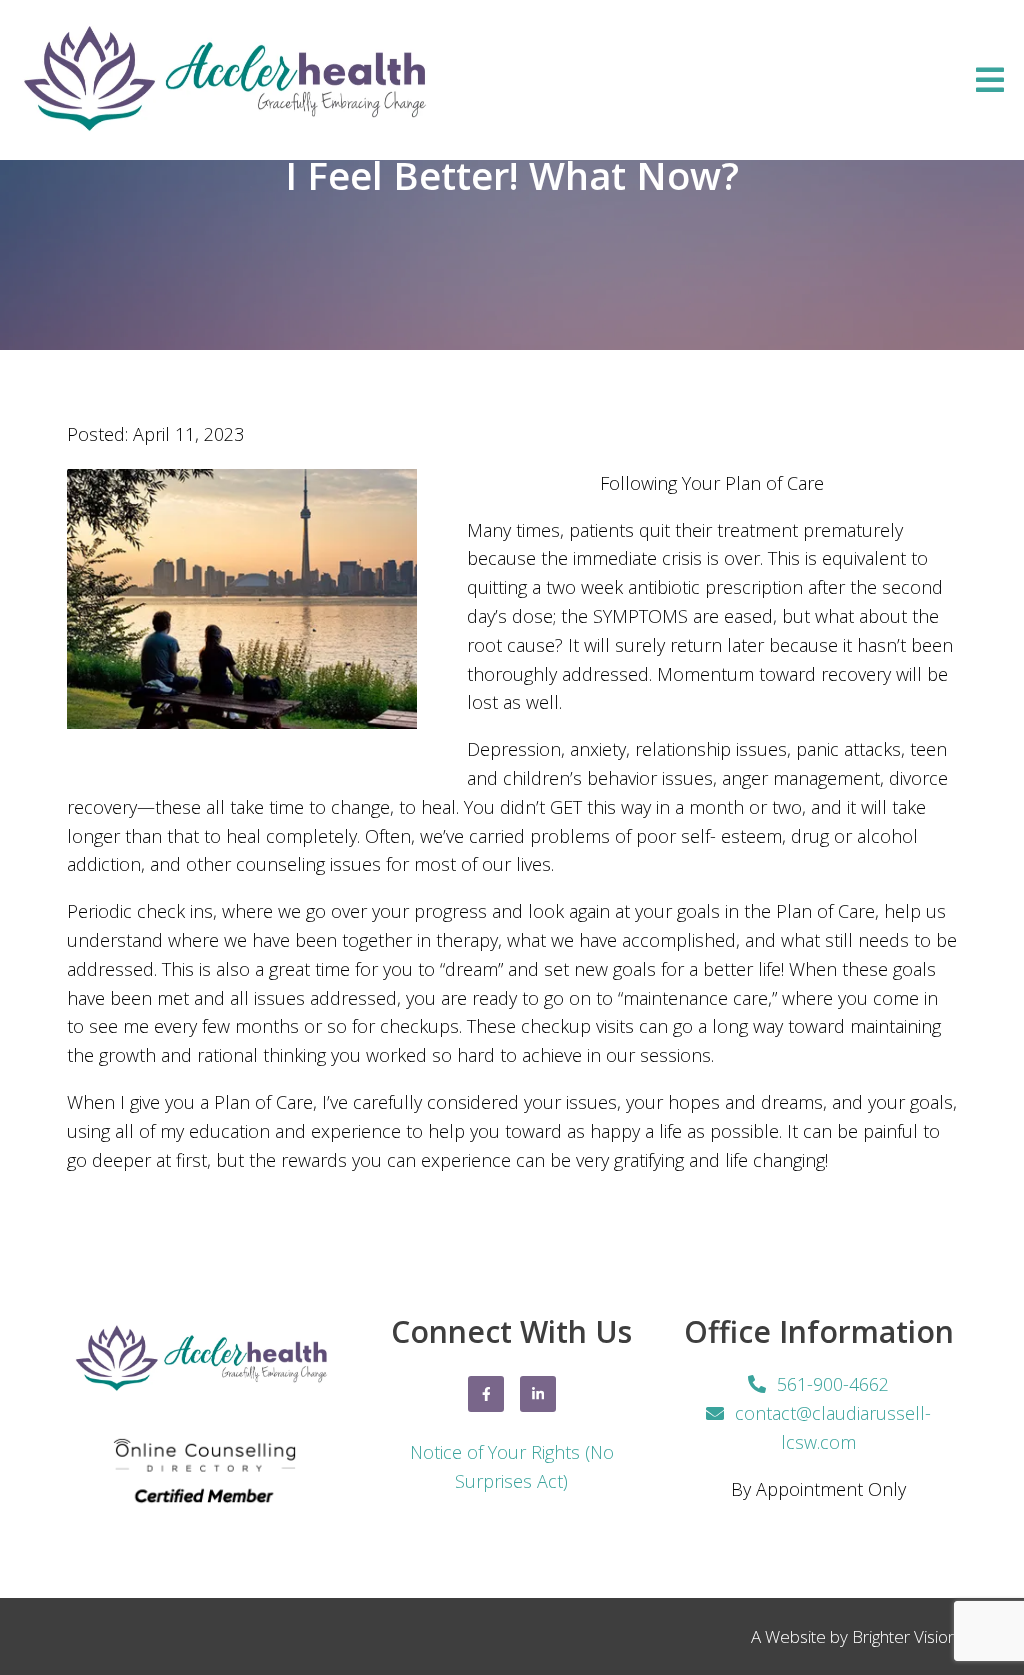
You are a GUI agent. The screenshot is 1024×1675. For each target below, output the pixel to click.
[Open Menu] (990, 80)
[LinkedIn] (538, 1394)
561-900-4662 (833, 1384)
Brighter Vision (904, 1636)
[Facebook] (486, 1394)
